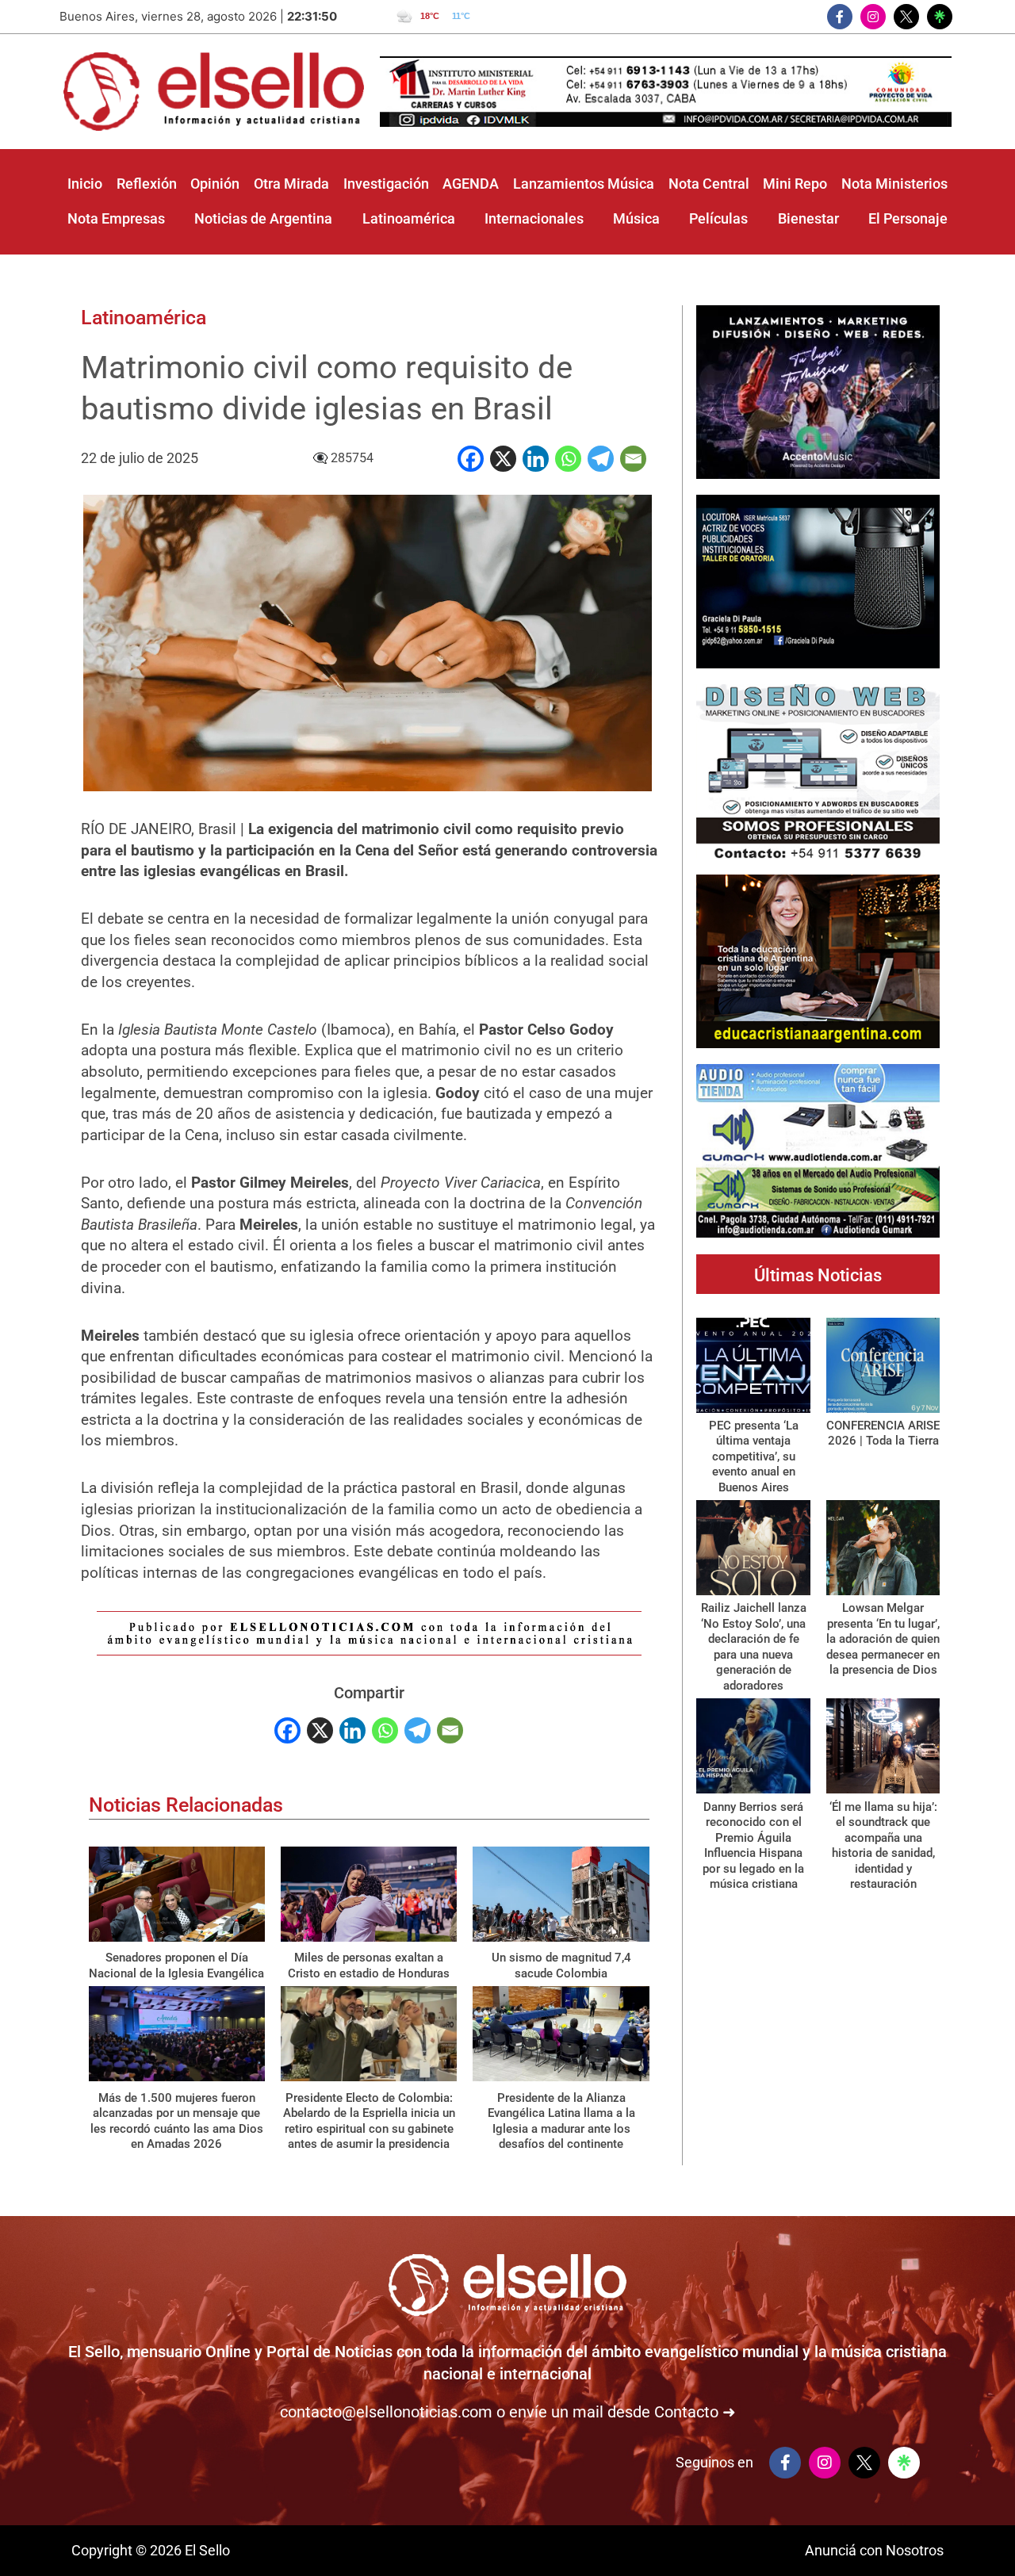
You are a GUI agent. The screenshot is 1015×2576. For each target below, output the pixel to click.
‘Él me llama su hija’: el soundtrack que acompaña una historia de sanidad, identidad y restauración (883, 1846)
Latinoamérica (144, 318)
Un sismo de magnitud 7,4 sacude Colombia (561, 1965)
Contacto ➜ (695, 2412)
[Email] (633, 459)
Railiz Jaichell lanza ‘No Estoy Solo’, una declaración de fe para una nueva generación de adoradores (754, 1647)
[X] (503, 459)
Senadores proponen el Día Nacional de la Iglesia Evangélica (176, 1965)
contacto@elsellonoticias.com (386, 2412)
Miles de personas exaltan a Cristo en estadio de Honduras (369, 1965)
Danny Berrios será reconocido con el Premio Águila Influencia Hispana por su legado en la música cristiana (753, 1846)
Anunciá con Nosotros (874, 2550)
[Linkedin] (536, 459)
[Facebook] (471, 459)
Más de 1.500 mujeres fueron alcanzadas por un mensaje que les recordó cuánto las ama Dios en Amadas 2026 (177, 2121)
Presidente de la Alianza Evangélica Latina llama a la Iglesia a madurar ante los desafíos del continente (561, 2121)
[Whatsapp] (568, 459)
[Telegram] (601, 459)
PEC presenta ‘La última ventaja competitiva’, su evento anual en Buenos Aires (754, 1456)
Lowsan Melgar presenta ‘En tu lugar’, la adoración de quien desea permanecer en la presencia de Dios (883, 1639)
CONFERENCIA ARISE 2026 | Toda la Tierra (883, 1433)
